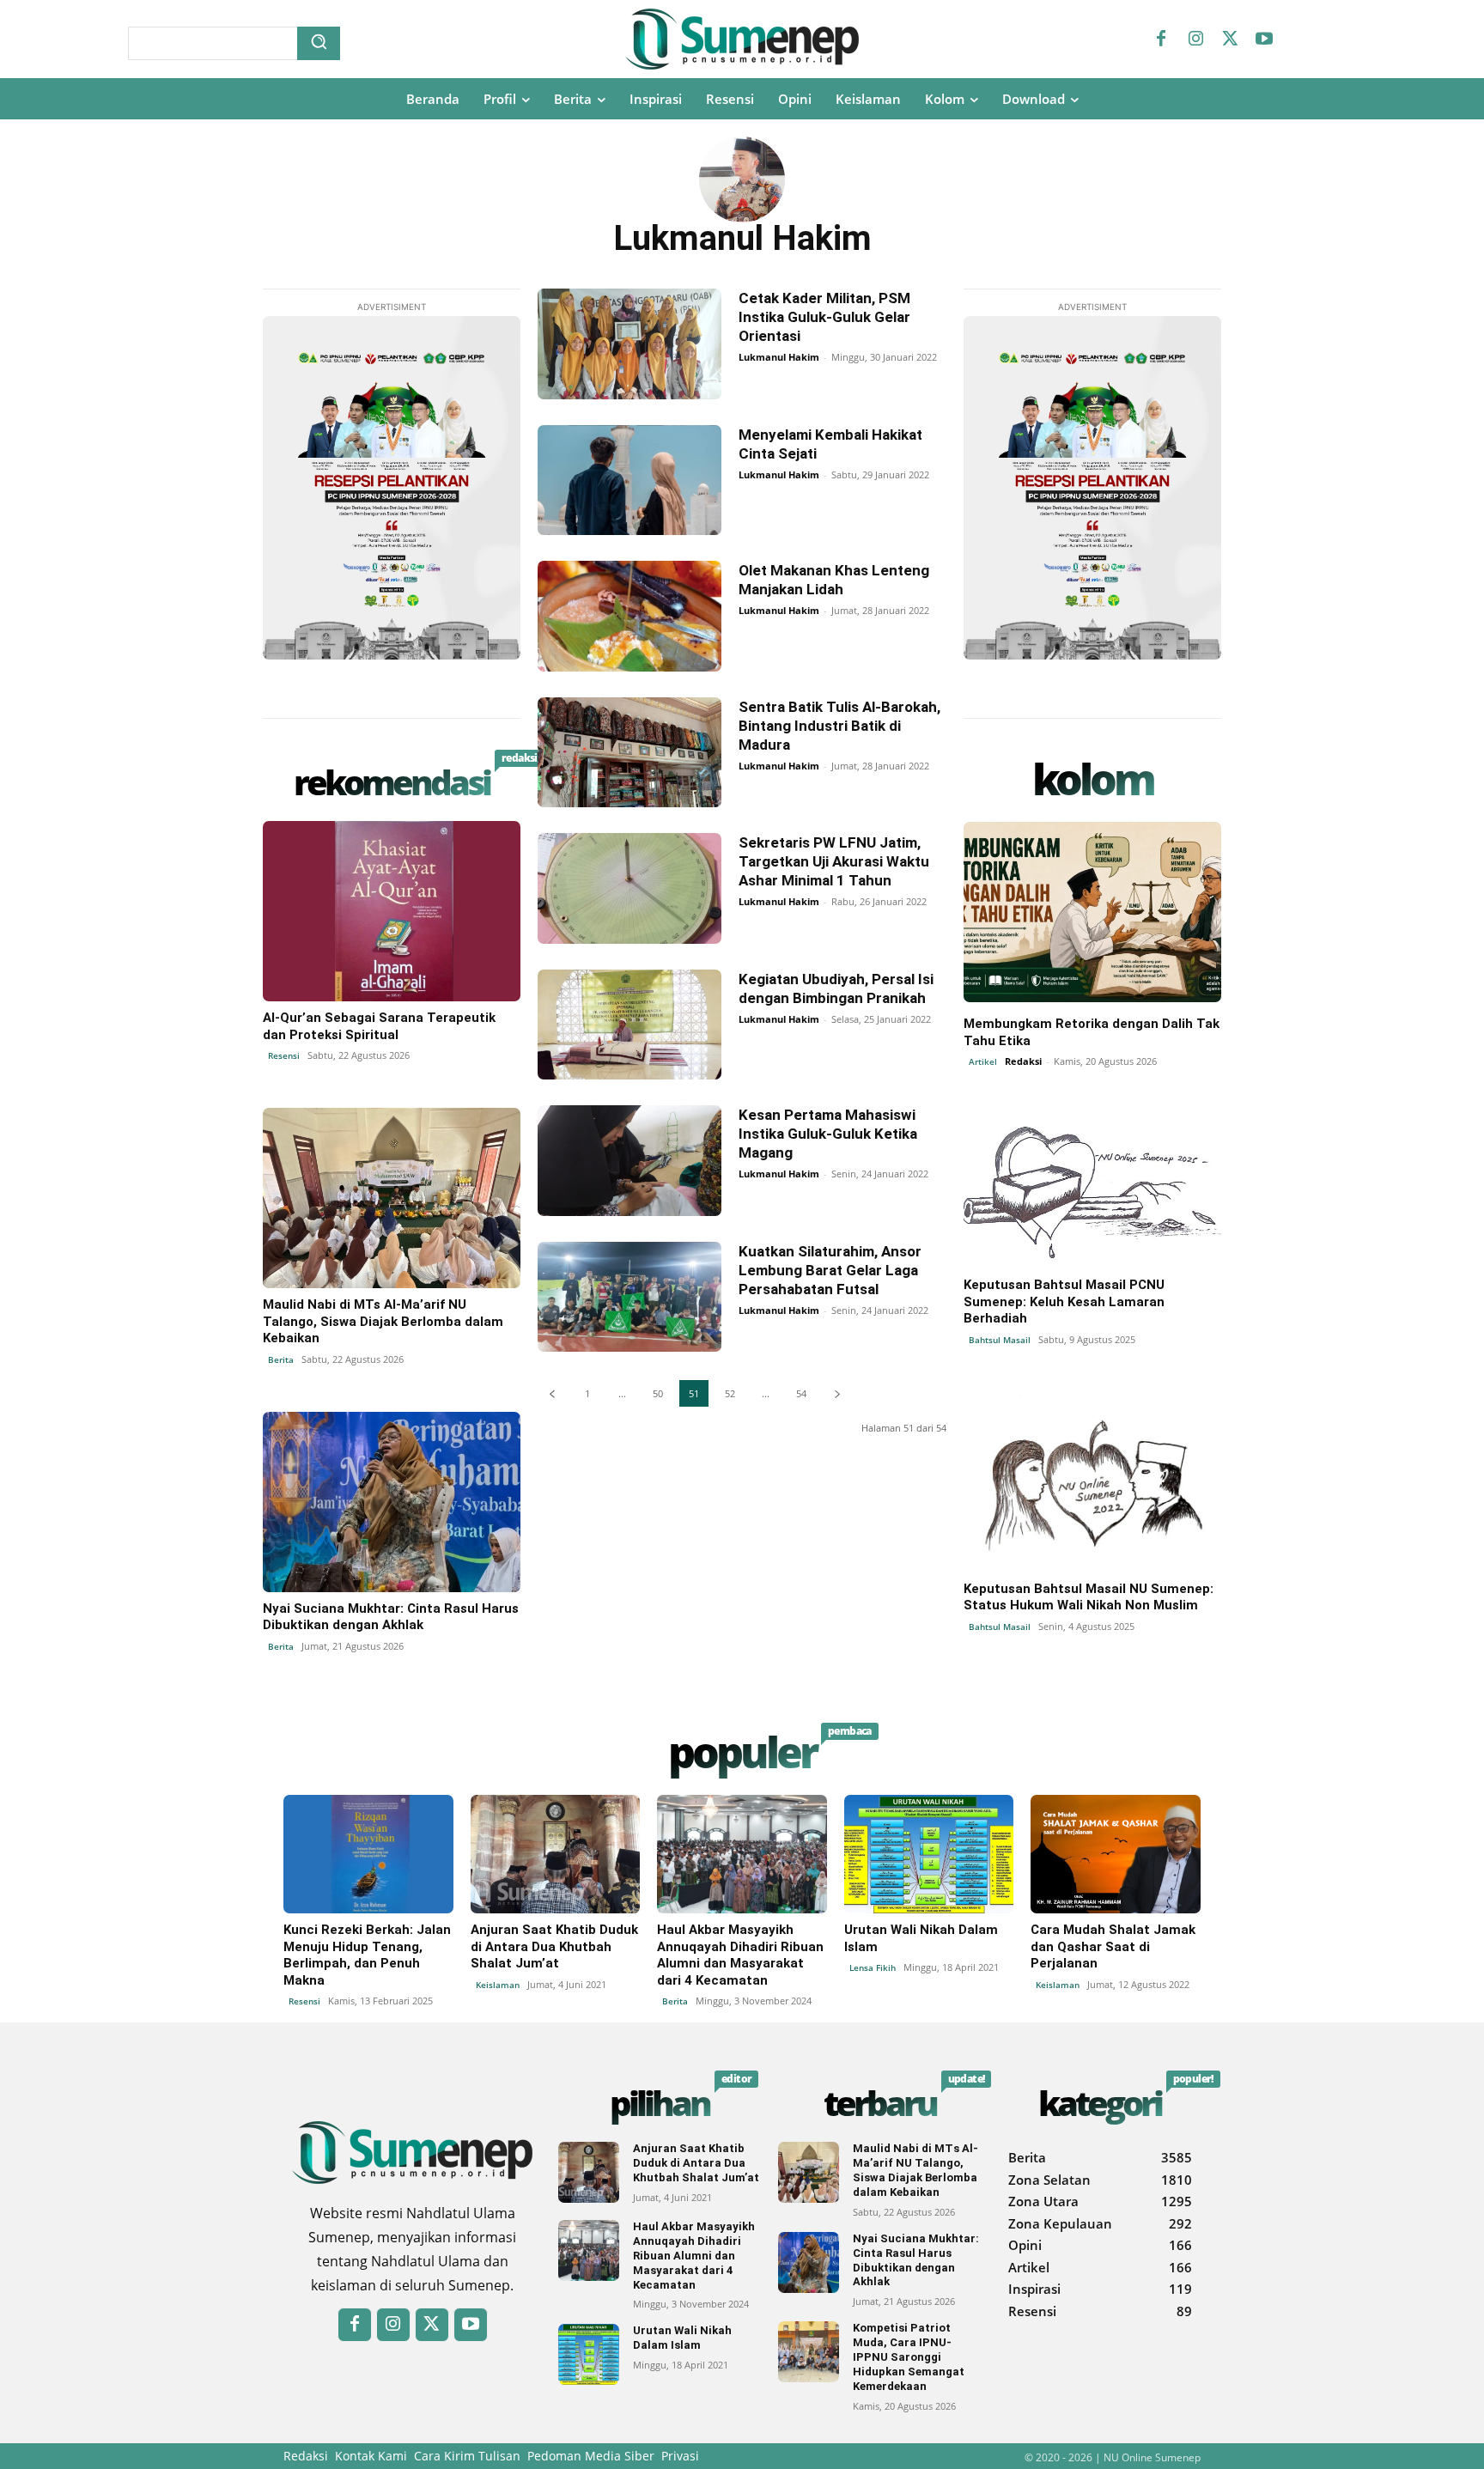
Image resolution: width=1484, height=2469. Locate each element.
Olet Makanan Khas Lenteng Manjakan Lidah (834, 580)
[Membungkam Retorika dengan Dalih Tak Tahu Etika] (1092, 912)
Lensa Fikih (873, 1967)
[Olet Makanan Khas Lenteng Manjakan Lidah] (629, 616)
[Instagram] (1195, 40)
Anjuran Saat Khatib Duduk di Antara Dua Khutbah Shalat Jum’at (554, 1946)
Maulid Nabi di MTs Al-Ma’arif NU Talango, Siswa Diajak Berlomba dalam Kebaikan (383, 1321)
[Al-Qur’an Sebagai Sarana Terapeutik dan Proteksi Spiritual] (392, 911)
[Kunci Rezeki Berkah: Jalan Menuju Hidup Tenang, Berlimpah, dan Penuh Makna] (368, 1854)
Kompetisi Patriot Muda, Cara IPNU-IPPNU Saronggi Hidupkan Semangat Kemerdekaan (909, 2357)
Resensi (284, 1055)
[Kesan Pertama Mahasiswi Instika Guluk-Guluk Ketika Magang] (629, 1161)
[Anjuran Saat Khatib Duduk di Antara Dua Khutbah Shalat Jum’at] (556, 1854)
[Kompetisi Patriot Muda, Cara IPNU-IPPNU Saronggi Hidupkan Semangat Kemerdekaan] (809, 2352)
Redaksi (1023, 1061)
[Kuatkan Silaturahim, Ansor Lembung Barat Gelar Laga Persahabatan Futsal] (629, 1297)
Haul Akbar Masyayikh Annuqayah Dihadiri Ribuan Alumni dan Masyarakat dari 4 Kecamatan (740, 1955)
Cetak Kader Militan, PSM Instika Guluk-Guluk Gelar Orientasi (824, 317)
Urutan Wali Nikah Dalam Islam (682, 2338)
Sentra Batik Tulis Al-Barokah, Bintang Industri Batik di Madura (839, 726)
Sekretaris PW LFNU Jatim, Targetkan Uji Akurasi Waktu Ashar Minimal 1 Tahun (834, 861)
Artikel (983, 1061)
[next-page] (837, 1393)
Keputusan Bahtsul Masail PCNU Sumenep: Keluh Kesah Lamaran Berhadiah (1064, 1301)
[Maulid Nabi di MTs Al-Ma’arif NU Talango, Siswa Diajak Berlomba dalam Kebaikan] (392, 1198)
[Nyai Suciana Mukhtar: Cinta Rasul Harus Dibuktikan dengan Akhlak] (392, 1502)
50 (658, 1393)
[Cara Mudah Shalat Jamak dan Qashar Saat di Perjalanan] (1116, 1854)
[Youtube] (1264, 40)
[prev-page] (552, 1393)
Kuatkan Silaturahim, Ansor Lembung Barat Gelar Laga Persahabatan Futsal (830, 1270)
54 (801, 1393)
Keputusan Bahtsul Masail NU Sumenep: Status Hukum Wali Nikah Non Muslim (1089, 1597)
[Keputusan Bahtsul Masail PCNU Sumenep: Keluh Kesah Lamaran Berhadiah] (1092, 1178)
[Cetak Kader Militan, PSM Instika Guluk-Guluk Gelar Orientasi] (629, 344)
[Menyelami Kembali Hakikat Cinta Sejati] (629, 480)
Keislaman (498, 1985)
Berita (281, 1359)
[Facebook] (1161, 40)
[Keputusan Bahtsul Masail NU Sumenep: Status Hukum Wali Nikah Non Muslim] (1092, 1482)
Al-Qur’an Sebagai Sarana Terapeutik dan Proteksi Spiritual (379, 1026)
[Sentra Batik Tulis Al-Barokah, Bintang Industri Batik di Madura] (629, 753)
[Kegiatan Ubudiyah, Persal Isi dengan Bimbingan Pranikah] (629, 1025)
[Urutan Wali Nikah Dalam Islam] (929, 1854)
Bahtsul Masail (1000, 1340)
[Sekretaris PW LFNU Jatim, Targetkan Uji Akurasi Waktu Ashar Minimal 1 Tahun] (629, 888)
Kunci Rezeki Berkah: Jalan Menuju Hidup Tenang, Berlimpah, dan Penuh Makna (367, 1955)
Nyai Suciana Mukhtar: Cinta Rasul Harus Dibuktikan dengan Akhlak (391, 1617)
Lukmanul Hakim (779, 357)
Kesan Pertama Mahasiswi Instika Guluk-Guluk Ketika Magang (828, 1134)
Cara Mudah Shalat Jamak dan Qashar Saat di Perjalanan (1113, 1946)
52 (730, 1393)
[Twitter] (1230, 40)
